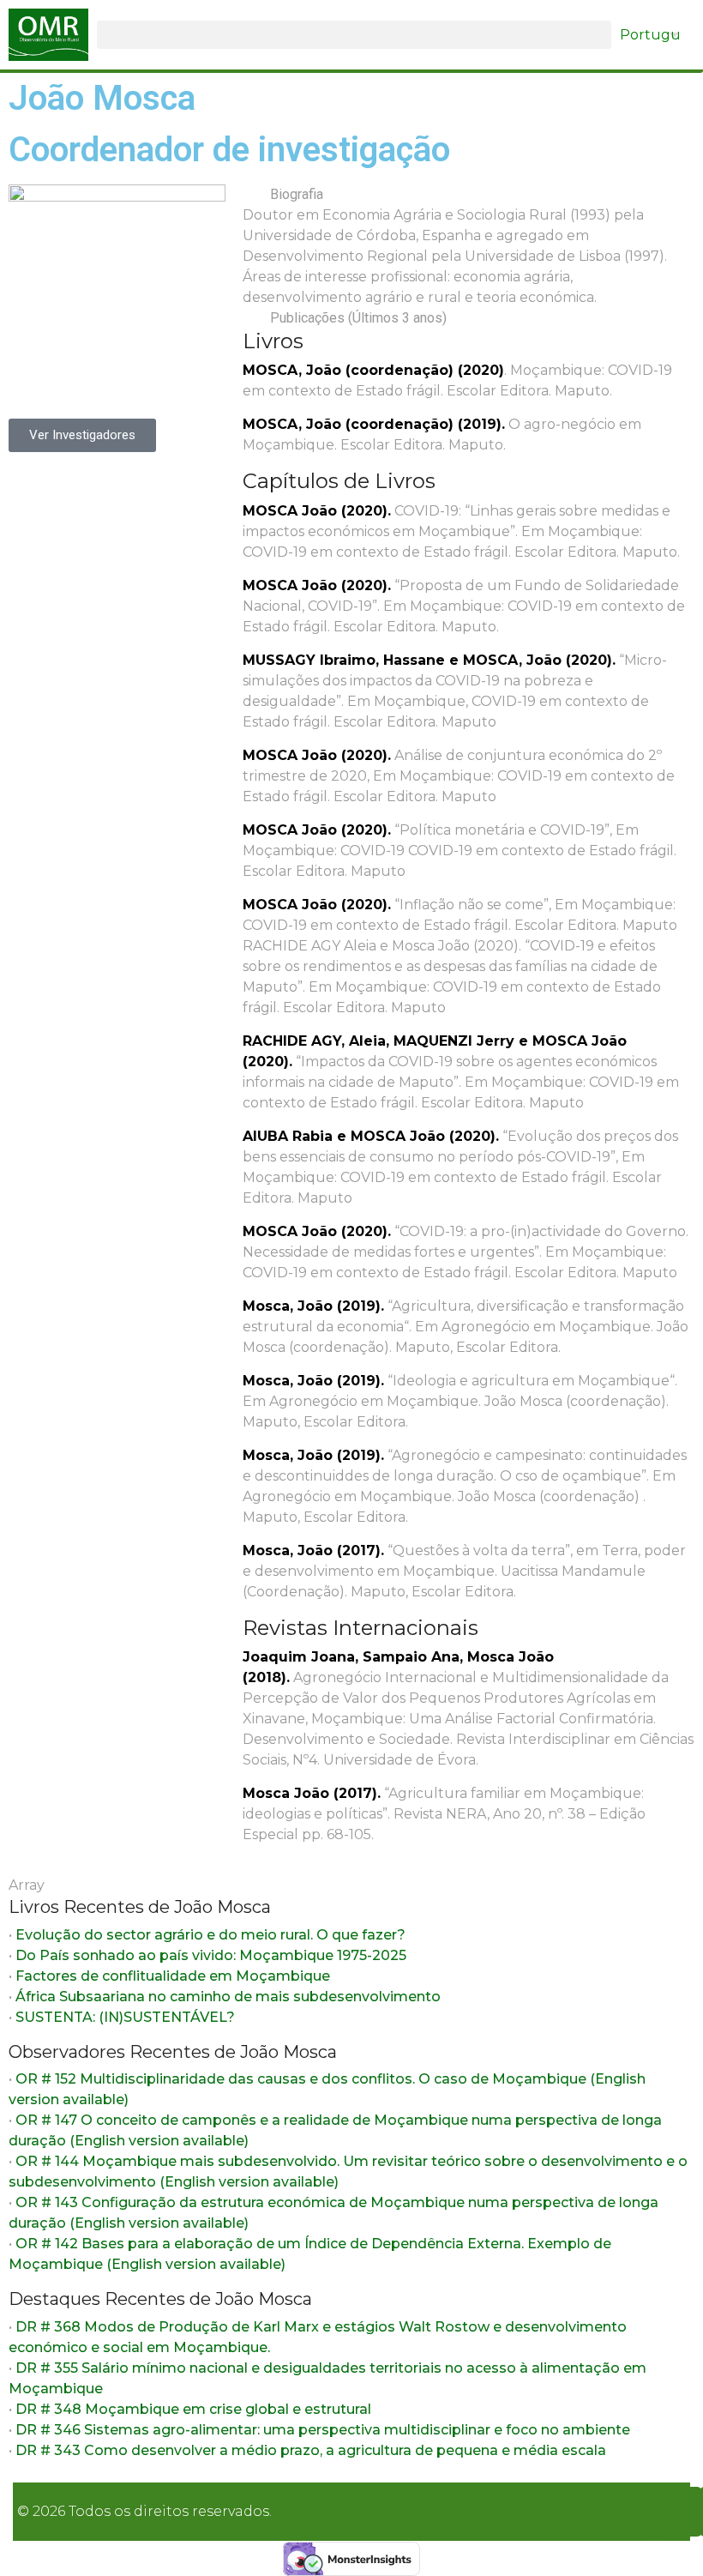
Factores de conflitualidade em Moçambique (173, 1976)
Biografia (297, 194)
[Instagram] (630, 2512)
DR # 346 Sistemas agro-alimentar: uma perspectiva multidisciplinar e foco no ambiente (323, 2430)
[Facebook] (583, 2512)
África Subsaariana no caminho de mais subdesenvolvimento (228, 1997)
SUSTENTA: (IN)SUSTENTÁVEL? (125, 2017)
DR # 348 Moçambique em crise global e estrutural (193, 2409)
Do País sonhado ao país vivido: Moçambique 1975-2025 (211, 1955)
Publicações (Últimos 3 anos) (358, 318)
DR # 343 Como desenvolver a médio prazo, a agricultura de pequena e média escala (311, 2450)
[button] (355, 35)
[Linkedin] (677, 2512)
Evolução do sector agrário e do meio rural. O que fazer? (210, 1935)
